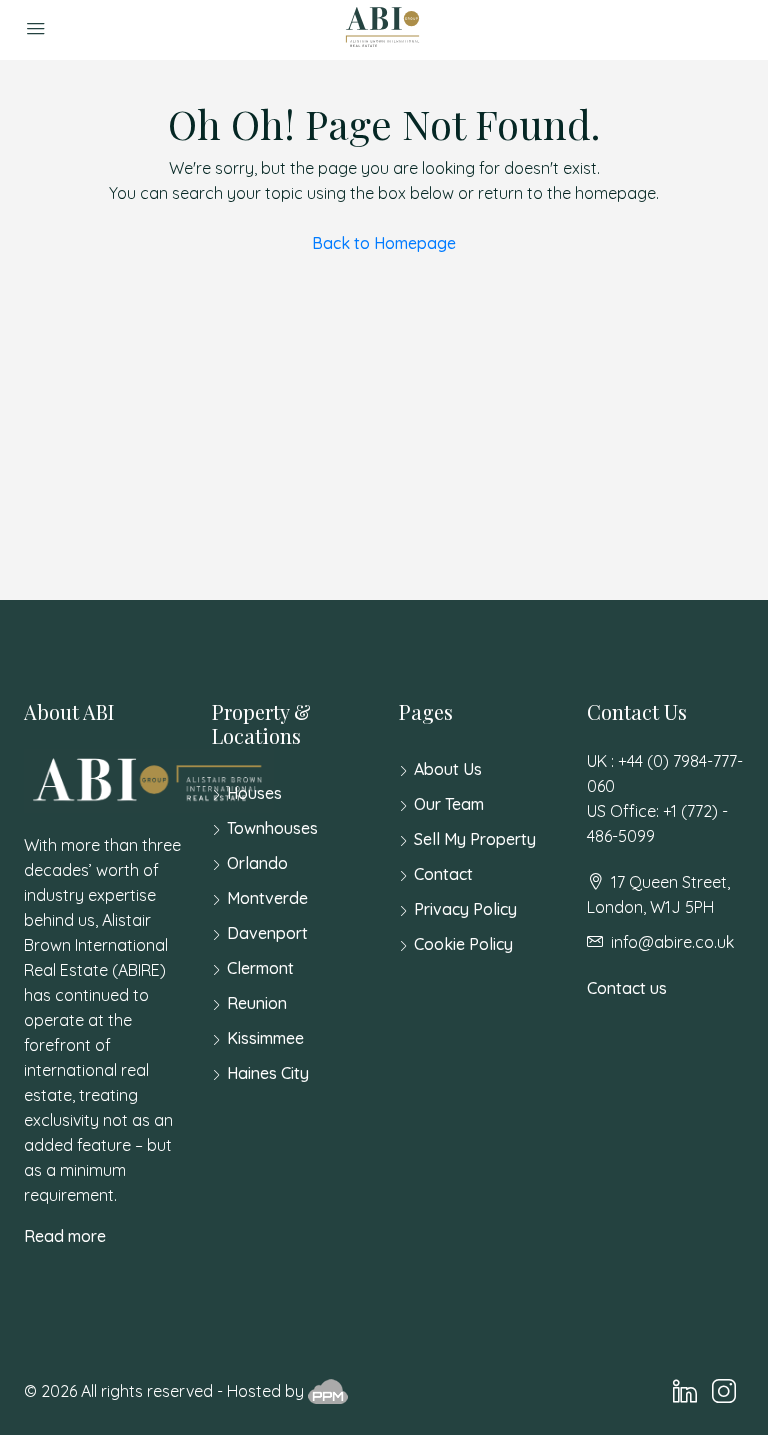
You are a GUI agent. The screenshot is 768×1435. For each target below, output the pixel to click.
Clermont (260, 968)
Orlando (257, 863)
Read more (65, 1236)
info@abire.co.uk (672, 942)
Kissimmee (265, 1038)
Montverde (267, 898)
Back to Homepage (384, 243)
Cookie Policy (463, 944)
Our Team (449, 804)
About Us (448, 769)
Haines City (268, 1073)
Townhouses (272, 828)
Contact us (627, 988)
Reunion (257, 1003)
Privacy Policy (465, 909)
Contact (443, 874)
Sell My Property (475, 839)
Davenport (267, 933)
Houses (254, 793)
